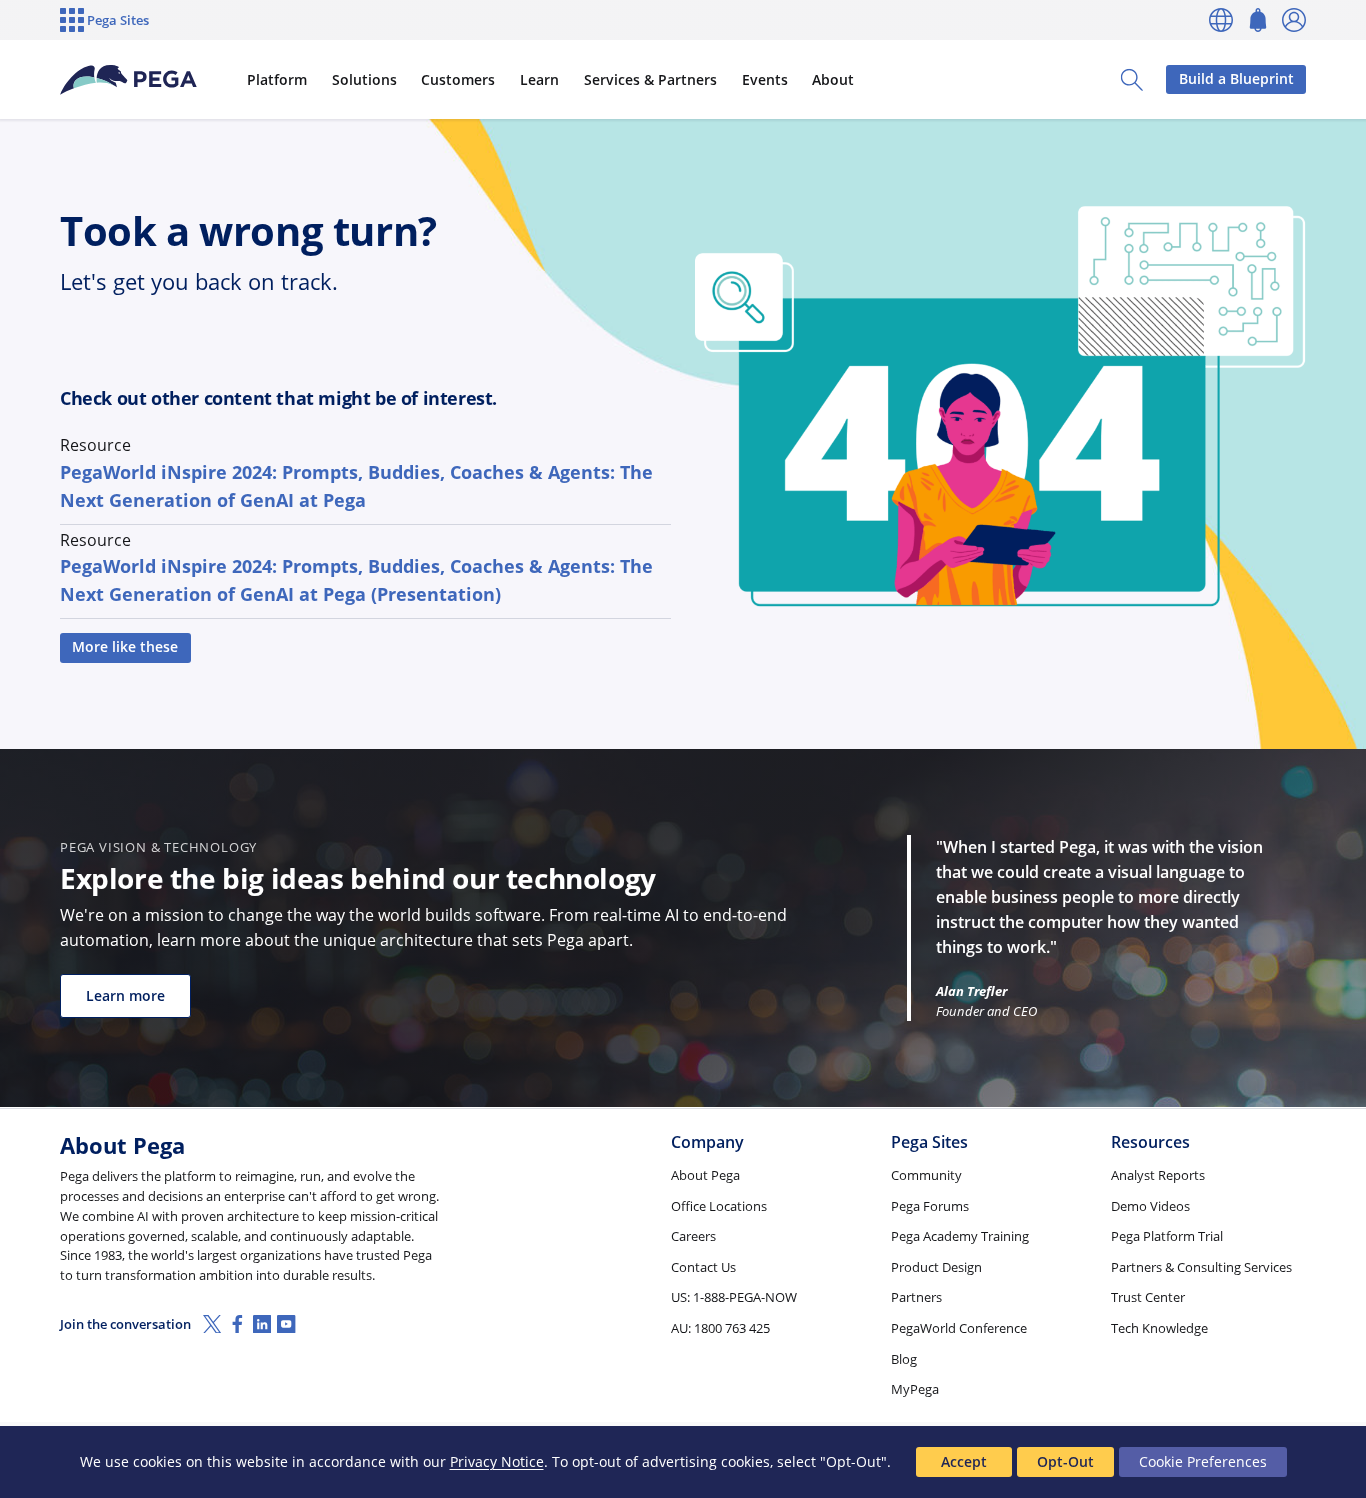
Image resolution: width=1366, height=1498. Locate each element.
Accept (964, 1461)
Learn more (125, 995)
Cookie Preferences (1203, 1461)
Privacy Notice (497, 1461)
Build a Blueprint (1236, 78)
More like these (125, 646)
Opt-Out (1065, 1461)
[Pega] (129, 80)
